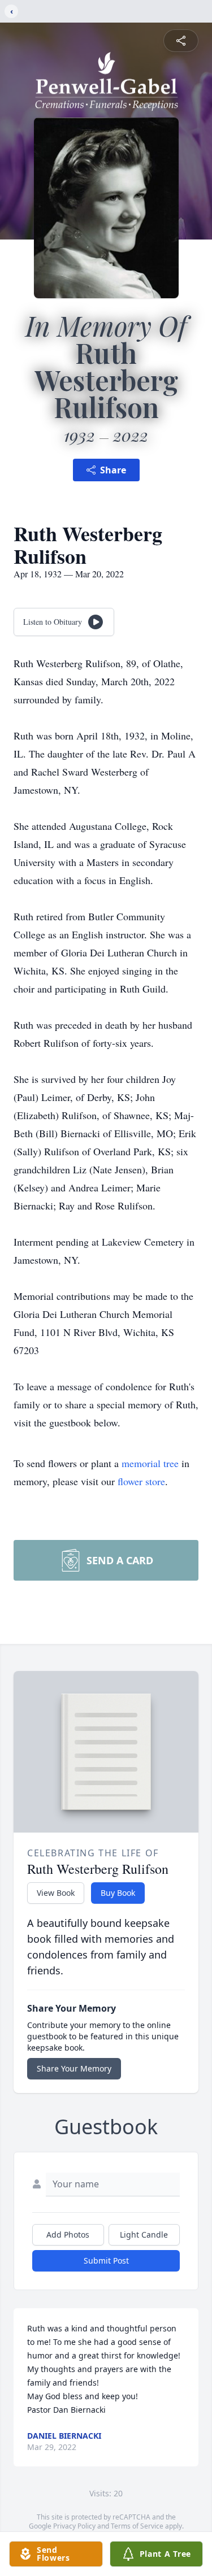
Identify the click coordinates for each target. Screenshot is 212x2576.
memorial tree (150, 1463)
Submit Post (106, 2260)
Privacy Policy (74, 2526)
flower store (141, 1481)
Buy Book (118, 1893)
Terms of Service (137, 2526)
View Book (56, 1893)
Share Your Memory (74, 2068)
